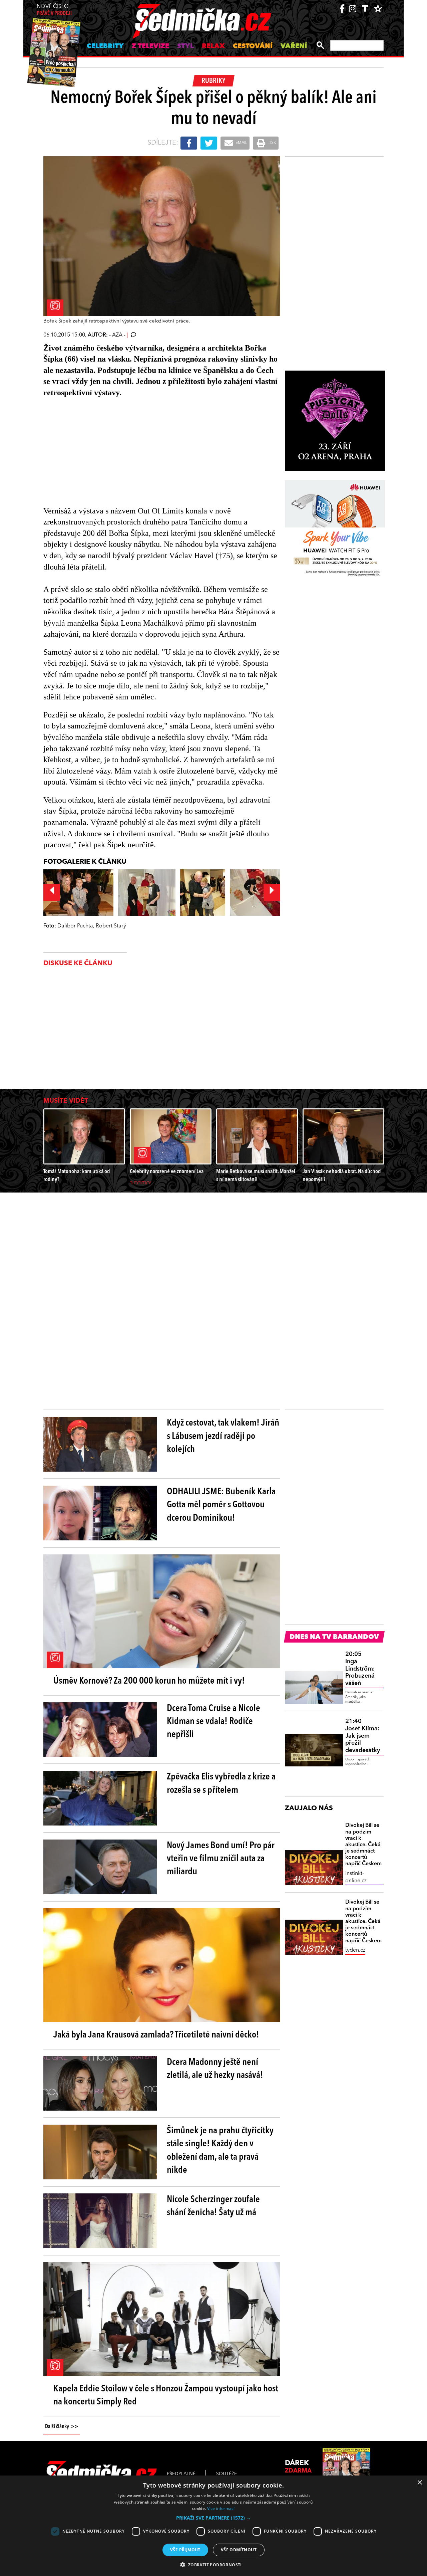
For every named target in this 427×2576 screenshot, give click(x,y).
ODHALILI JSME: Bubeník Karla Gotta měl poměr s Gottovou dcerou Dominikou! (221, 1505)
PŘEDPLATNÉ (181, 2474)
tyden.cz (355, 1950)
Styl (185, 46)
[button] (213, 2518)
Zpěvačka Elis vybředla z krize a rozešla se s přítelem (221, 1784)
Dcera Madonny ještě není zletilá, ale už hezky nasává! (215, 2069)
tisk (272, 143)
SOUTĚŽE (227, 2474)
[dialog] (213, 2526)
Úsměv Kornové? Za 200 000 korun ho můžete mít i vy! (149, 1681)
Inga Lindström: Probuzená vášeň (360, 1669)
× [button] (419, 2483)
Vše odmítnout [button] (239, 2550)
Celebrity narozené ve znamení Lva (167, 1172)
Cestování (253, 46)
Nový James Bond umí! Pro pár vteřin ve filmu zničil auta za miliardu (221, 1859)
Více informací (221, 2508)
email (241, 143)
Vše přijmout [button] (185, 2550)
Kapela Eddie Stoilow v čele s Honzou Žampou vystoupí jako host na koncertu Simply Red (166, 2396)
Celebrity (105, 46)
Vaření (294, 46)
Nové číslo (54, 10)
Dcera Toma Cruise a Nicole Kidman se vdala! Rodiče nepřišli (213, 1722)
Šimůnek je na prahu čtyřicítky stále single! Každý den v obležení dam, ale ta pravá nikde (220, 2151)
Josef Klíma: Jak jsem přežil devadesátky (363, 1736)
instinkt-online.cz (356, 1877)
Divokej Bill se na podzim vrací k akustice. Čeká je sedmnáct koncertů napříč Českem (363, 1845)
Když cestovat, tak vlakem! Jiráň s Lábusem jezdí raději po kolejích (223, 1436)
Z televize (150, 46)
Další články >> (62, 2427)
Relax (213, 46)
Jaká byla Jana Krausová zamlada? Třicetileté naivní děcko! (156, 2035)
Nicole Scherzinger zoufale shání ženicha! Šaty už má (213, 2206)
